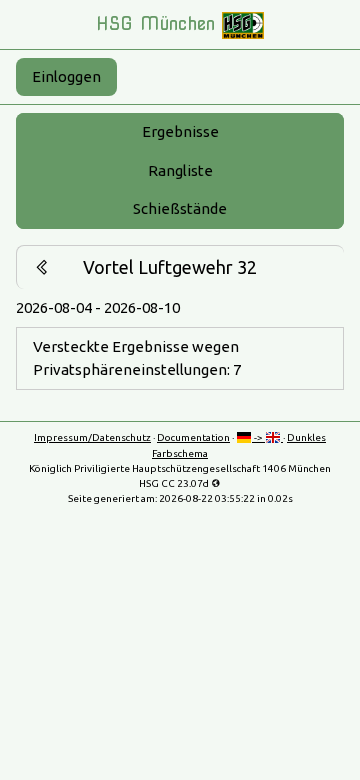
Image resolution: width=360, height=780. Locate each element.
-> (258, 437)
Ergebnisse (180, 131)
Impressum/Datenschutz (92, 437)
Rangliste (180, 170)
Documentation (193, 437)
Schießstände (180, 208)
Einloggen (66, 76)
